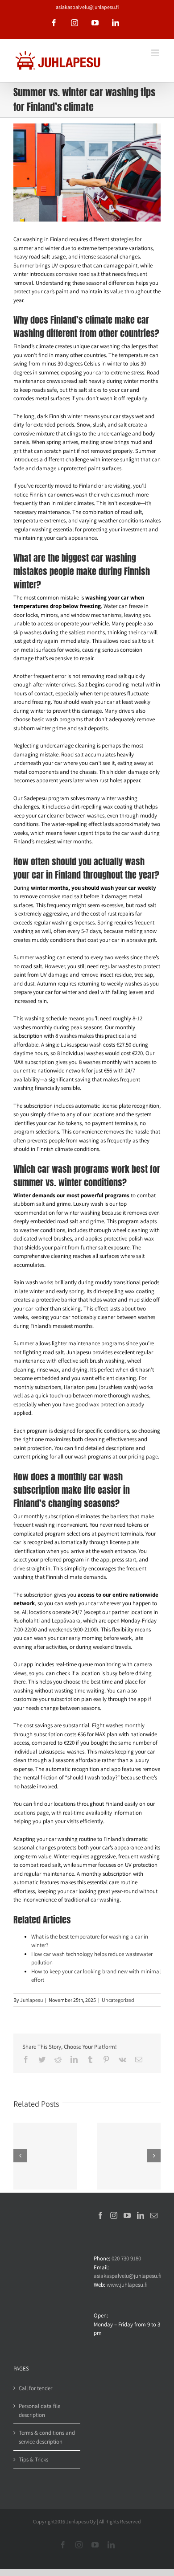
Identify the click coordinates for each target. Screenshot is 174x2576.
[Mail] (154, 2215)
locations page (31, 1813)
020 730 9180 (126, 2258)
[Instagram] (114, 2215)
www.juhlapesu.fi (127, 2285)
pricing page (143, 1456)
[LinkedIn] (141, 2215)
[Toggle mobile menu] (156, 53)
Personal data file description (39, 2410)
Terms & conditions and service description (47, 2437)
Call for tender (35, 2388)
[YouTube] (127, 2215)
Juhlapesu (31, 2000)
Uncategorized (118, 2000)
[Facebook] (100, 2215)
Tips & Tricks (33, 2459)
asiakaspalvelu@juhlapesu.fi (87, 7)
